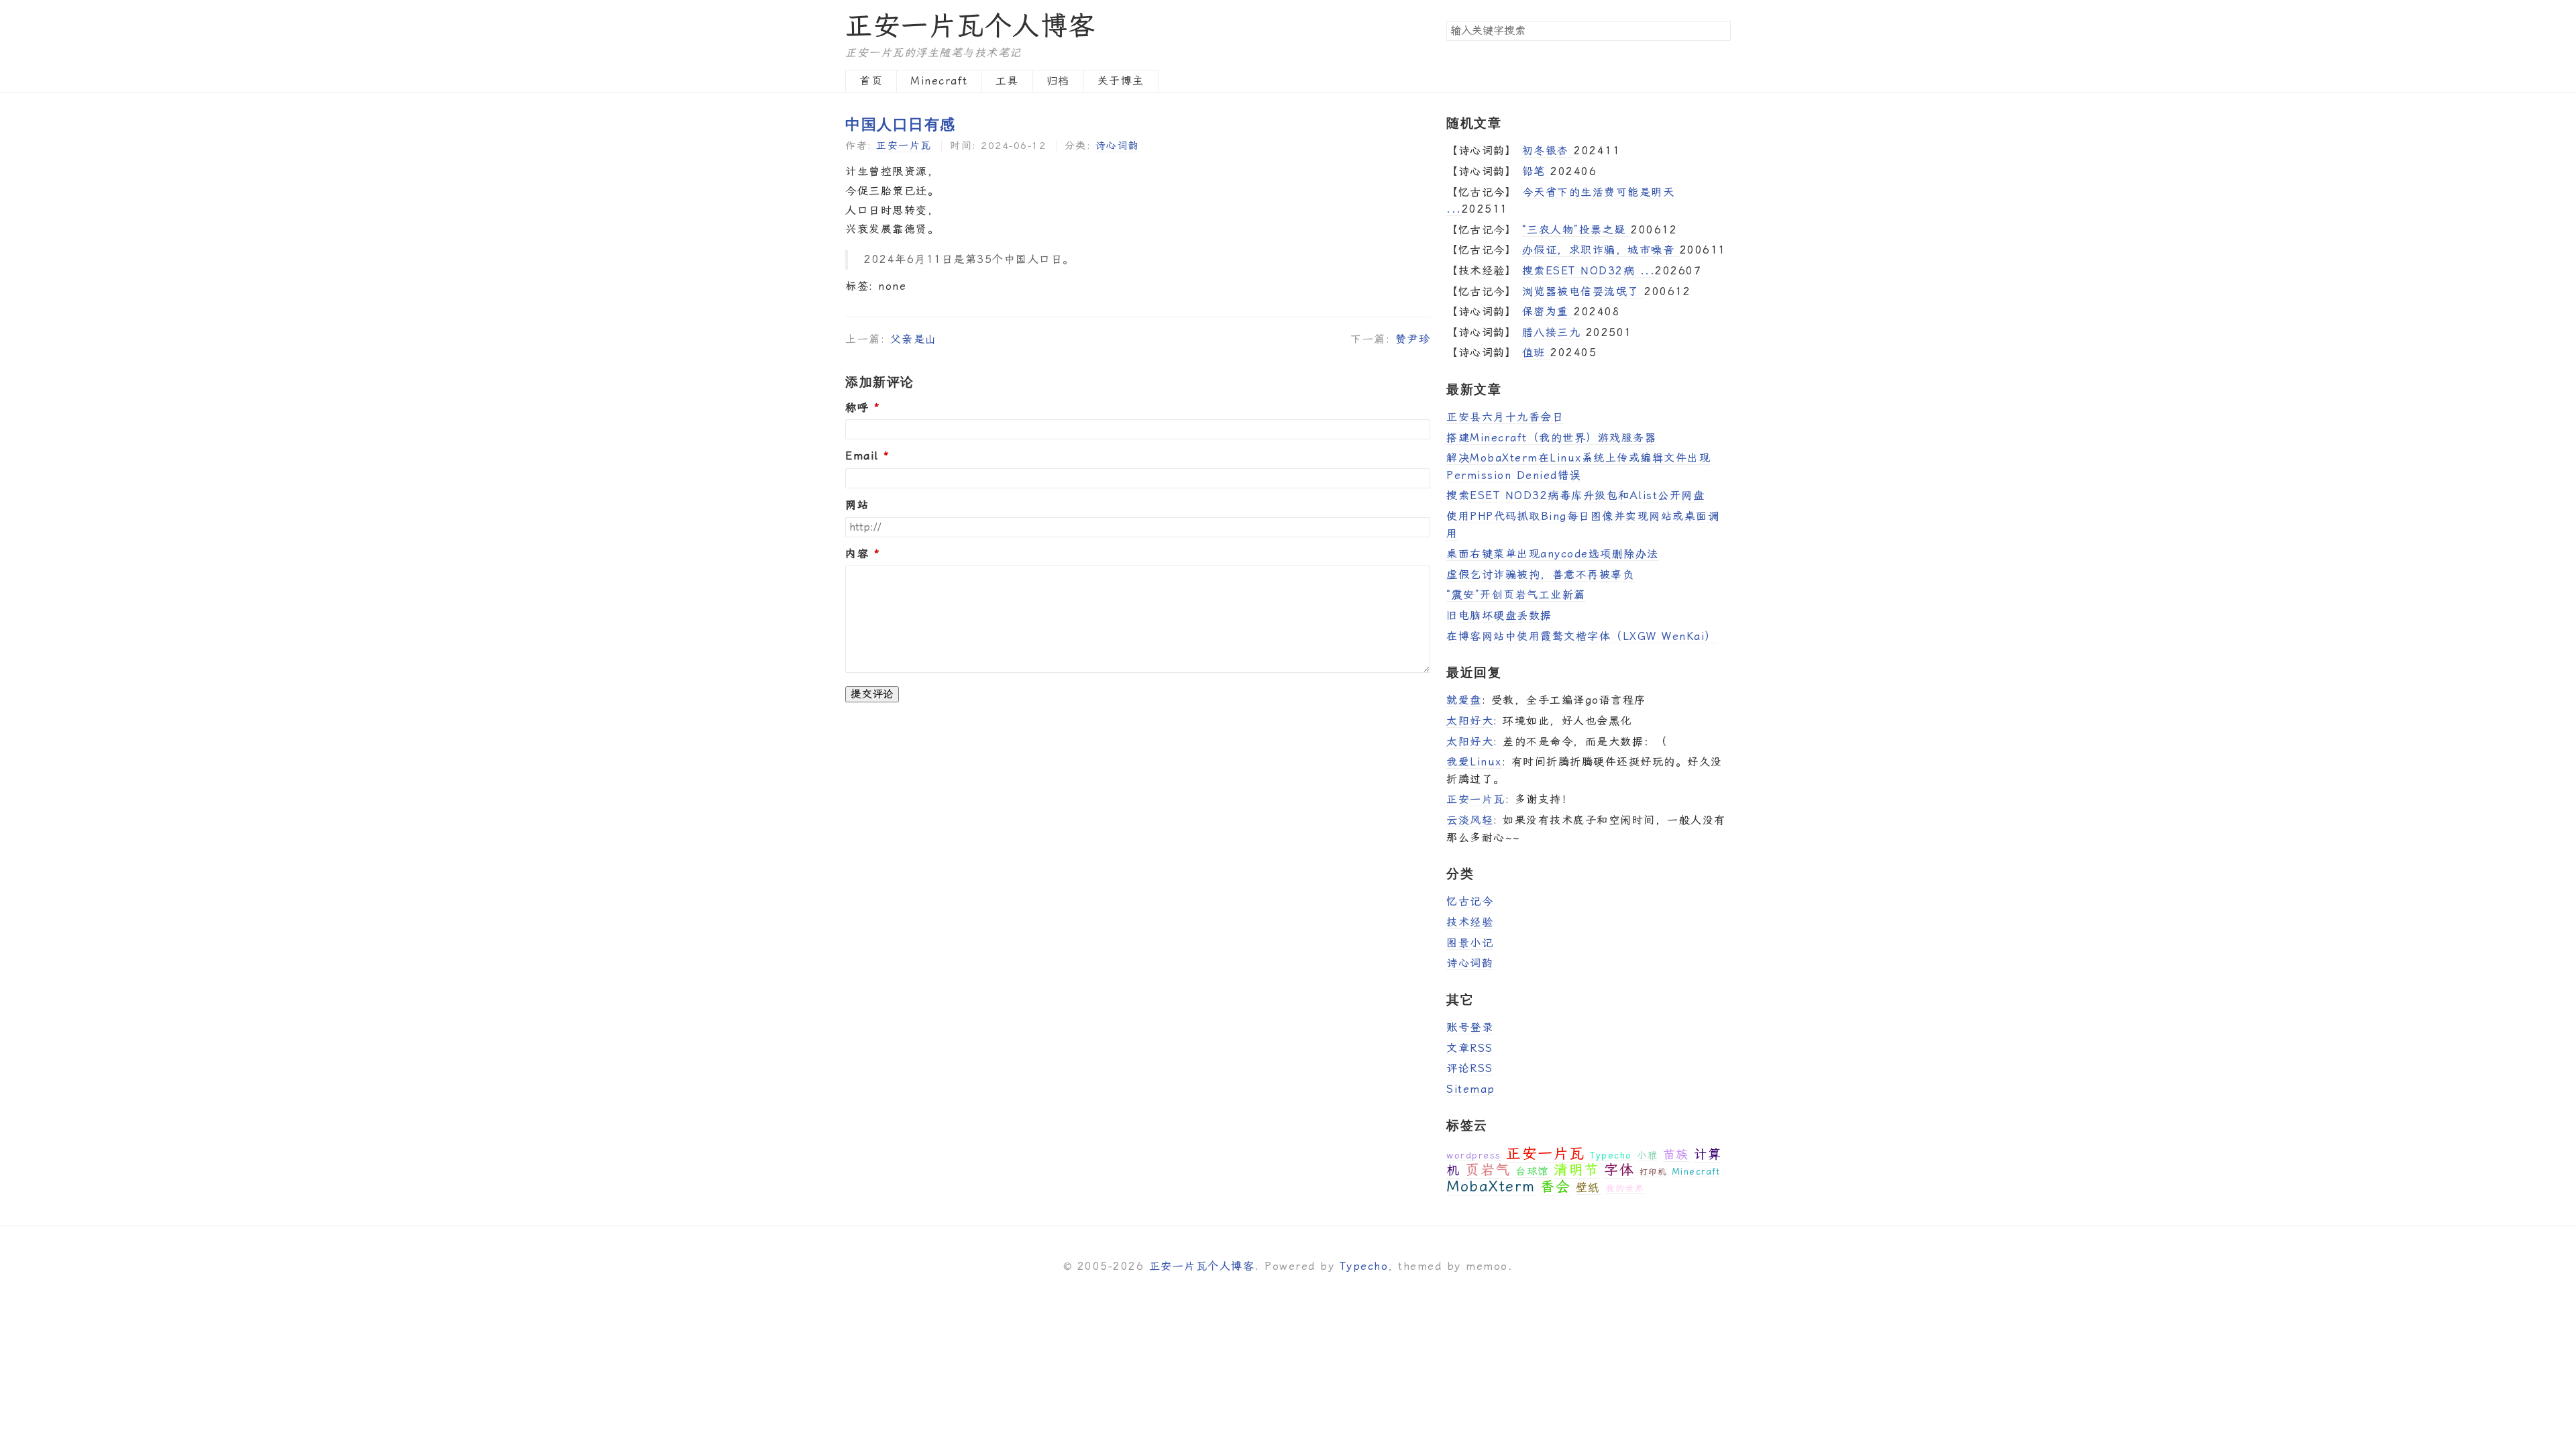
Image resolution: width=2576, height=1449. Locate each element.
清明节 (1576, 1170)
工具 (1007, 81)
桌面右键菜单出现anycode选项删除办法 (1553, 554)
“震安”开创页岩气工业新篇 (1516, 595)
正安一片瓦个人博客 (971, 26)
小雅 (1647, 1155)
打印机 (1653, 1172)
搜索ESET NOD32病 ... (1589, 271)
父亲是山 (914, 339)
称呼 (857, 408)
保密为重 (1548, 312)
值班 (1537, 353)
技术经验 (1470, 922)
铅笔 (1537, 171)
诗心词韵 (1118, 146)
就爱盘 (1464, 700)
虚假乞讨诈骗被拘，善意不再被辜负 (1540, 575)
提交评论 (872, 694)
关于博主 (1121, 81)
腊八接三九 (1554, 332)
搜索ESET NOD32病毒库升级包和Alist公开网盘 (1575, 495)
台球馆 (1532, 1171)
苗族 (1676, 1154)
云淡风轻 (1470, 820)
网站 (857, 505)
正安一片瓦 (904, 146)
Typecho (1611, 1156)
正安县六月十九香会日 (1505, 417)
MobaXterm (1491, 1186)
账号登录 (1470, 1027)
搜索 (1720, 30)
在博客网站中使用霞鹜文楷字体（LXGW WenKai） (1581, 636)
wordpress (1474, 1155)
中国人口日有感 (901, 123)
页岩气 (1488, 1170)
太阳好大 (1470, 721)
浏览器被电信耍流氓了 (1584, 291)
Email (862, 456)
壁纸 (1588, 1187)
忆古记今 (1470, 901)
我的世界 (1625, 1188)
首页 (871, 81)
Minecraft (939, 81)
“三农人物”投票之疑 (1577, 230)
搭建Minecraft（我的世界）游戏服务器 (1551, 438)
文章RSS (1470, 1048)
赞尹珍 (1413, 339)
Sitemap (1471, 1089)
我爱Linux (1474, 762)
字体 (1619, 1170)
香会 (1555, 1187)
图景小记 (1470, 943)
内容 (857, 554)
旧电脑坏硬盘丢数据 (1499, 615)
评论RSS (1470, 1068)
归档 (1058, 81)
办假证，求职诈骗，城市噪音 (1601, 250)
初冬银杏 (1548, 151)
